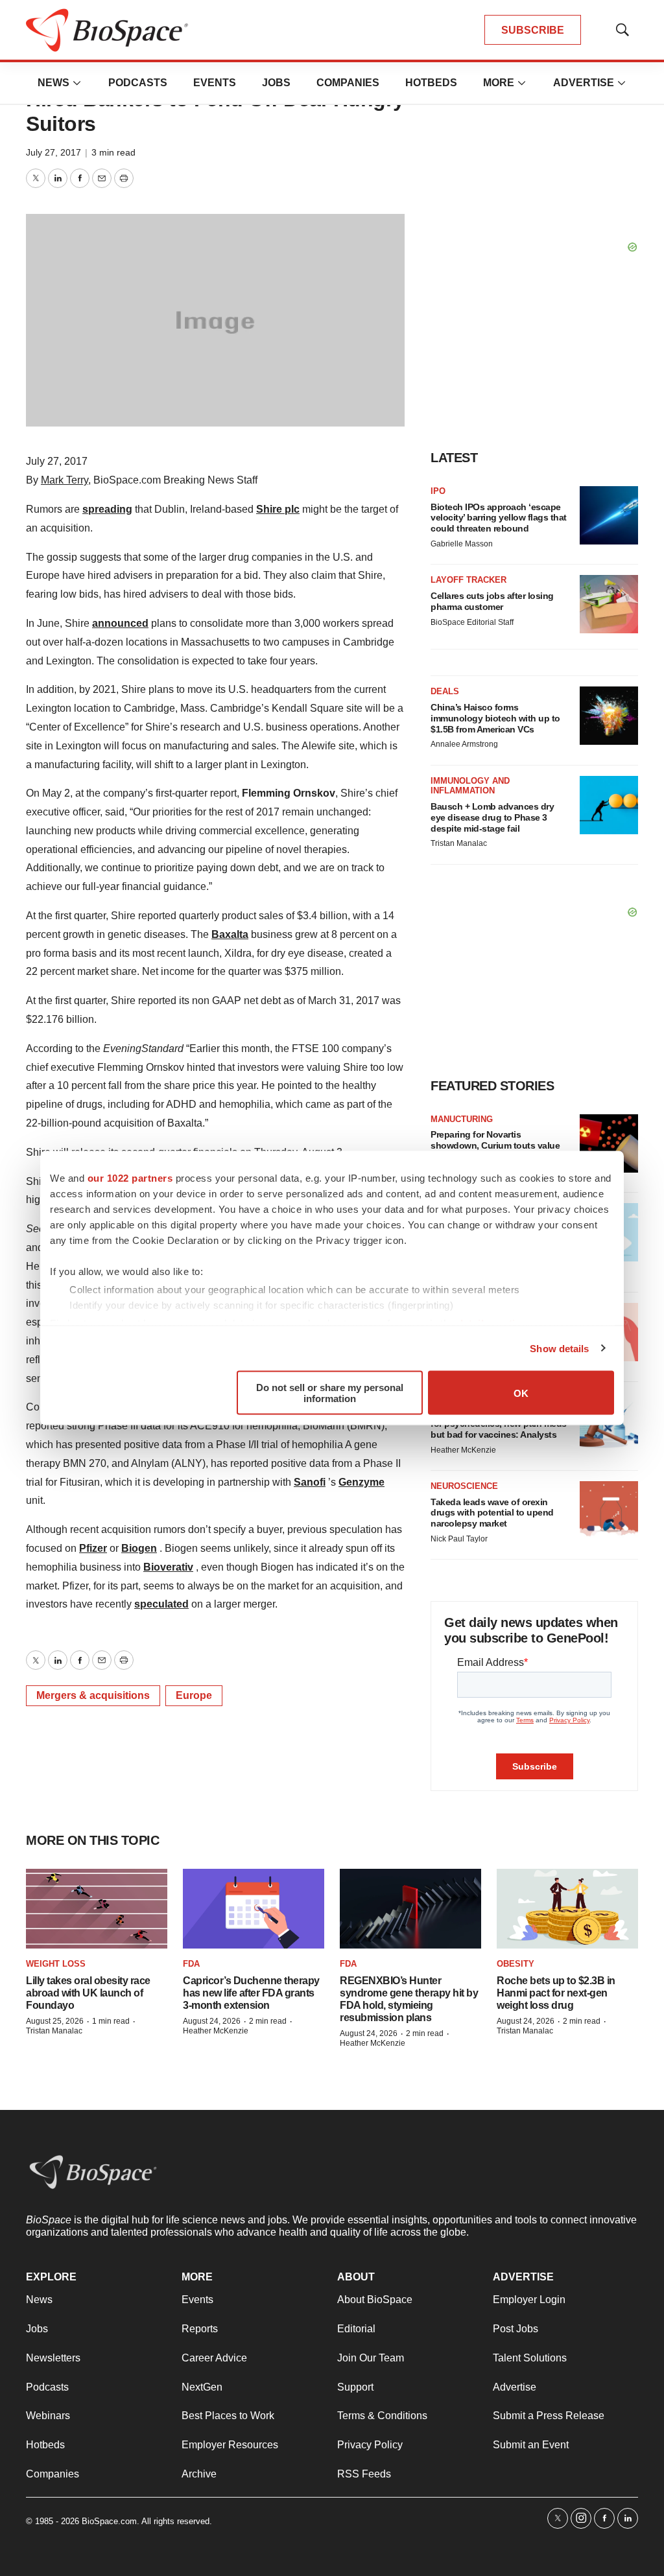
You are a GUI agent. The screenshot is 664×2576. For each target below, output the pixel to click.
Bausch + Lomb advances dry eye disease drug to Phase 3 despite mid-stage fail (492, 817)
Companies (348, 83)
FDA (191, 1964)
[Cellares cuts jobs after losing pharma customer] (609, 604)
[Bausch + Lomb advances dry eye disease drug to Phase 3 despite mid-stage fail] (609, 805)
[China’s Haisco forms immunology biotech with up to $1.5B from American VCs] (609, 716)
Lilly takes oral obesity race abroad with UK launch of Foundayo (88, 1993)
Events (215, 83)
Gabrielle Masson (462, 544)
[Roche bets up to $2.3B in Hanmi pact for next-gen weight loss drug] (567, 1909)
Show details (559, 1348)
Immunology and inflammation (470, 786)
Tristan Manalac (459, 843)
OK (521, 1393)
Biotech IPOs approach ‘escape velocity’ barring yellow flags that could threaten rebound (499, 518)
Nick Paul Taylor (459, 1539)
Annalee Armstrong (464, 744)
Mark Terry (65, 480)
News (53, 83)
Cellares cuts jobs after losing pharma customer (492, 601)
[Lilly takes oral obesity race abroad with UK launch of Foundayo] (97, 1909)
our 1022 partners (130, 1178)
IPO (438, 491)
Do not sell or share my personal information (330, 1393)
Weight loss (56, 1964)
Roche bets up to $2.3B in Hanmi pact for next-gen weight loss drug (556, 1993)
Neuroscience (464, 1486)
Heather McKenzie (463, 1450)
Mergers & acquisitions (93, 1695)
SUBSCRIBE (533, 30)
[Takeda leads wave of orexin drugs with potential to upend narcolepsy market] (609, 1510)
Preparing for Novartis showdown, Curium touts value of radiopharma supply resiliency (498, 1145)
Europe (194, 1695)
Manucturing (462, 1119)
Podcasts (138, 83)
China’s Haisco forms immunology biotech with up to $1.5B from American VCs (495, 718)
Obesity (516, 1964)
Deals (445, 691)
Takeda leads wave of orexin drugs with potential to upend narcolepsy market (492, 1513)
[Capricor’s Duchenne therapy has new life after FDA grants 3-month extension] (254, 1909)
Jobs (276, 83)
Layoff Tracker (468, 580)
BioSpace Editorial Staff (472, 622)
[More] (77, 83)
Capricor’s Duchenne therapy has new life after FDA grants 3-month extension (251, 1993)
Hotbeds (431, 83)
